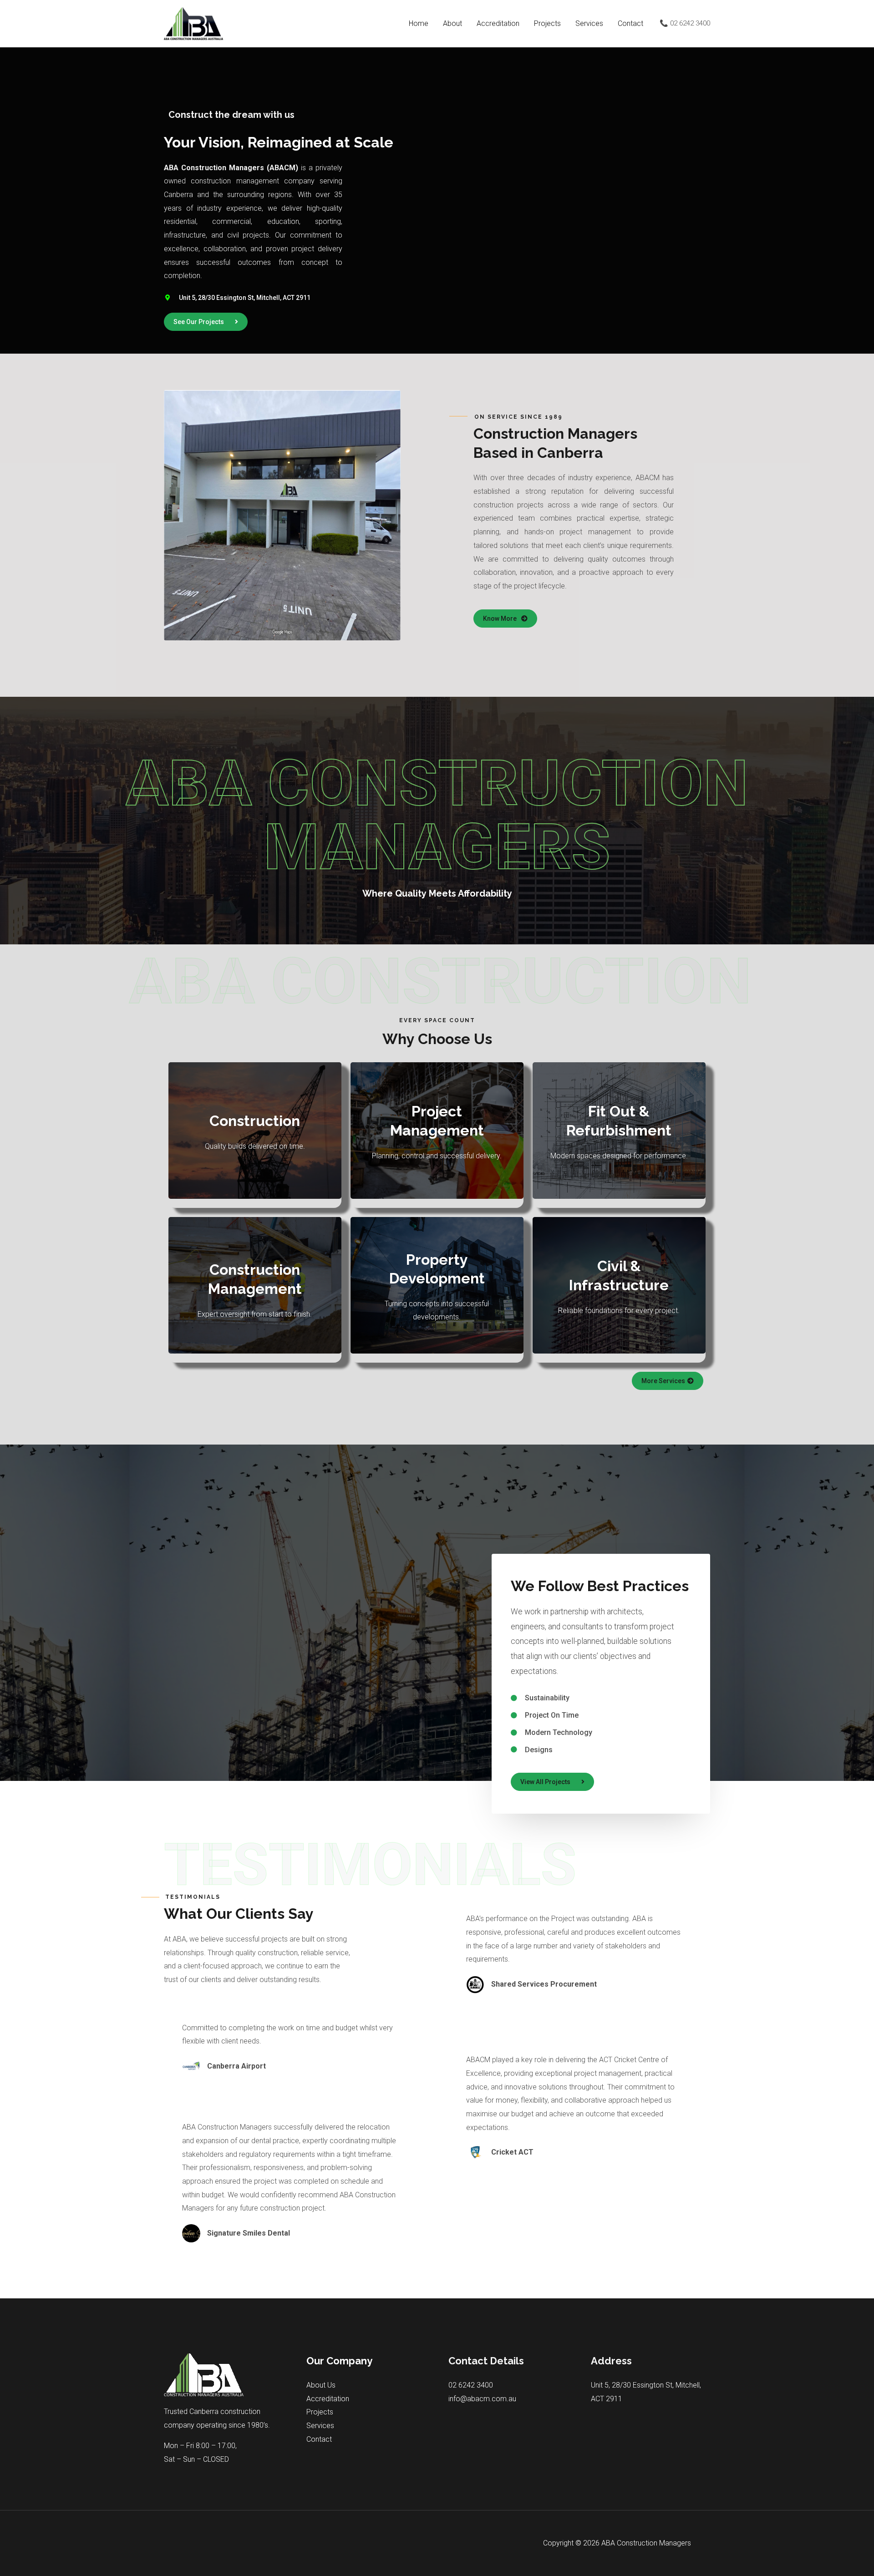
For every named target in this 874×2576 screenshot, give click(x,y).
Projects (547, 23)
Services (589, 23)
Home (419, 23)
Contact (630, 23)
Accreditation (498, 23)
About (452, 23)
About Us (321, 2385)
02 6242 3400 (471, 2385)
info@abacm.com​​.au (482, 2399)
